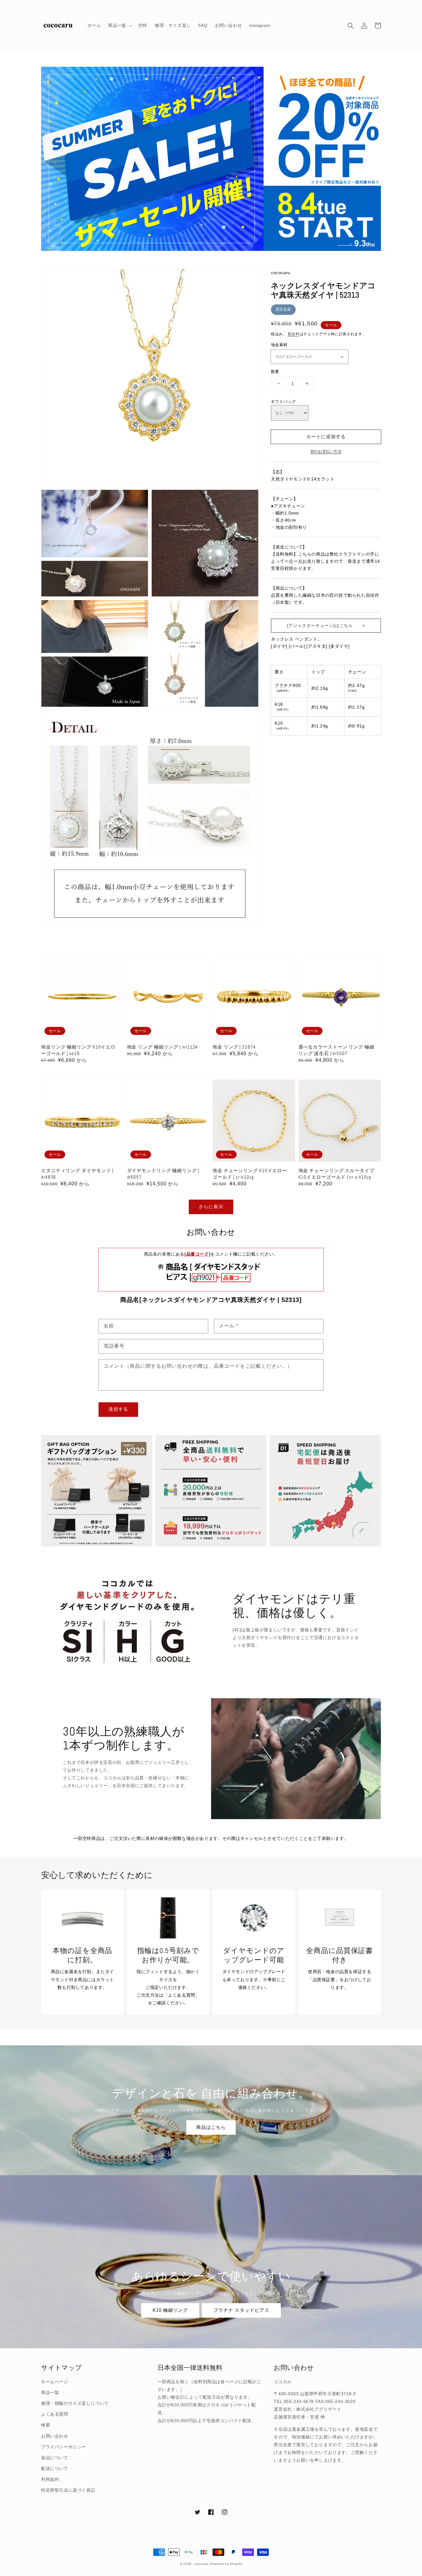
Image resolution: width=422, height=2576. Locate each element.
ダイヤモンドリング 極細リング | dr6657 (163, 1174)
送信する (118, 1409)
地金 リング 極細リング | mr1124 (162, 1047)
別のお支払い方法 (326, 451)
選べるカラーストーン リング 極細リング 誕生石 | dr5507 (336, 1050)
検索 (46, 2425)
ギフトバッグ (283, 402)
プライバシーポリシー (64, 2447)
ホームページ (55, 2382)
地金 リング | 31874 (234, 1047)
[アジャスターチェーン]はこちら (320, 625)
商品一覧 (50, 2392)
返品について (55, 2458)
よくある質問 (55, 2414)
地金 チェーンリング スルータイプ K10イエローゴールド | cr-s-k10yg (336, 1174)
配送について (55, 2468)
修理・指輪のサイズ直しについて (75, 2403)
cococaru (201, 2564)
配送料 (294, 334)
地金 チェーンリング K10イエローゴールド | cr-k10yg (250, 1174)
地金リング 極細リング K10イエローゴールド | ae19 (78, 1050)
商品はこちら (211, 2127)
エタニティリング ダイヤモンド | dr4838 (77, 1174)
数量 (275, 372)
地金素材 (279, 345)
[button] (351, 26)
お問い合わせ (55, 2436)
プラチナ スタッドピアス (241, 2310)
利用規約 (50, 2479)
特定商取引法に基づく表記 (68, 2490)
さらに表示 (211, 1207)
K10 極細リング (170, 2310)
